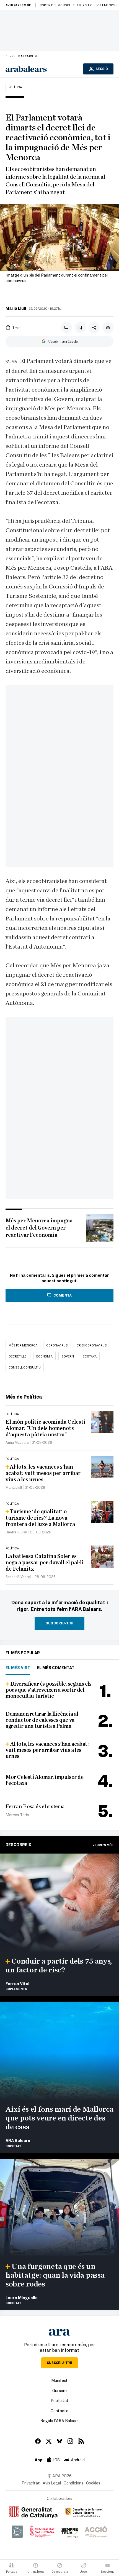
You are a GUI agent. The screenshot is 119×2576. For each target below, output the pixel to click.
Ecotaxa (90, 1356)
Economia (44, 1356)
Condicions (73, 2483)
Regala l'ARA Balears (59, 2420)
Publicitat (60, 2400)
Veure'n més (103, 1845)
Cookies (93, 2483)
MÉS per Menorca (23, 1345)
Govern (68, 1356)
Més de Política (24, 1397)
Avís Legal (52, 2483)
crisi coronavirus (92, 1345)
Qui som (59, 2390)
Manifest (59, 2380)
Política (15, 87)
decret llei (18, 1356)
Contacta (59, 2411)
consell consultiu (25, 1367)
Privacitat (31, 2483)
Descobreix (18, 1844)
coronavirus (57, 1345)
